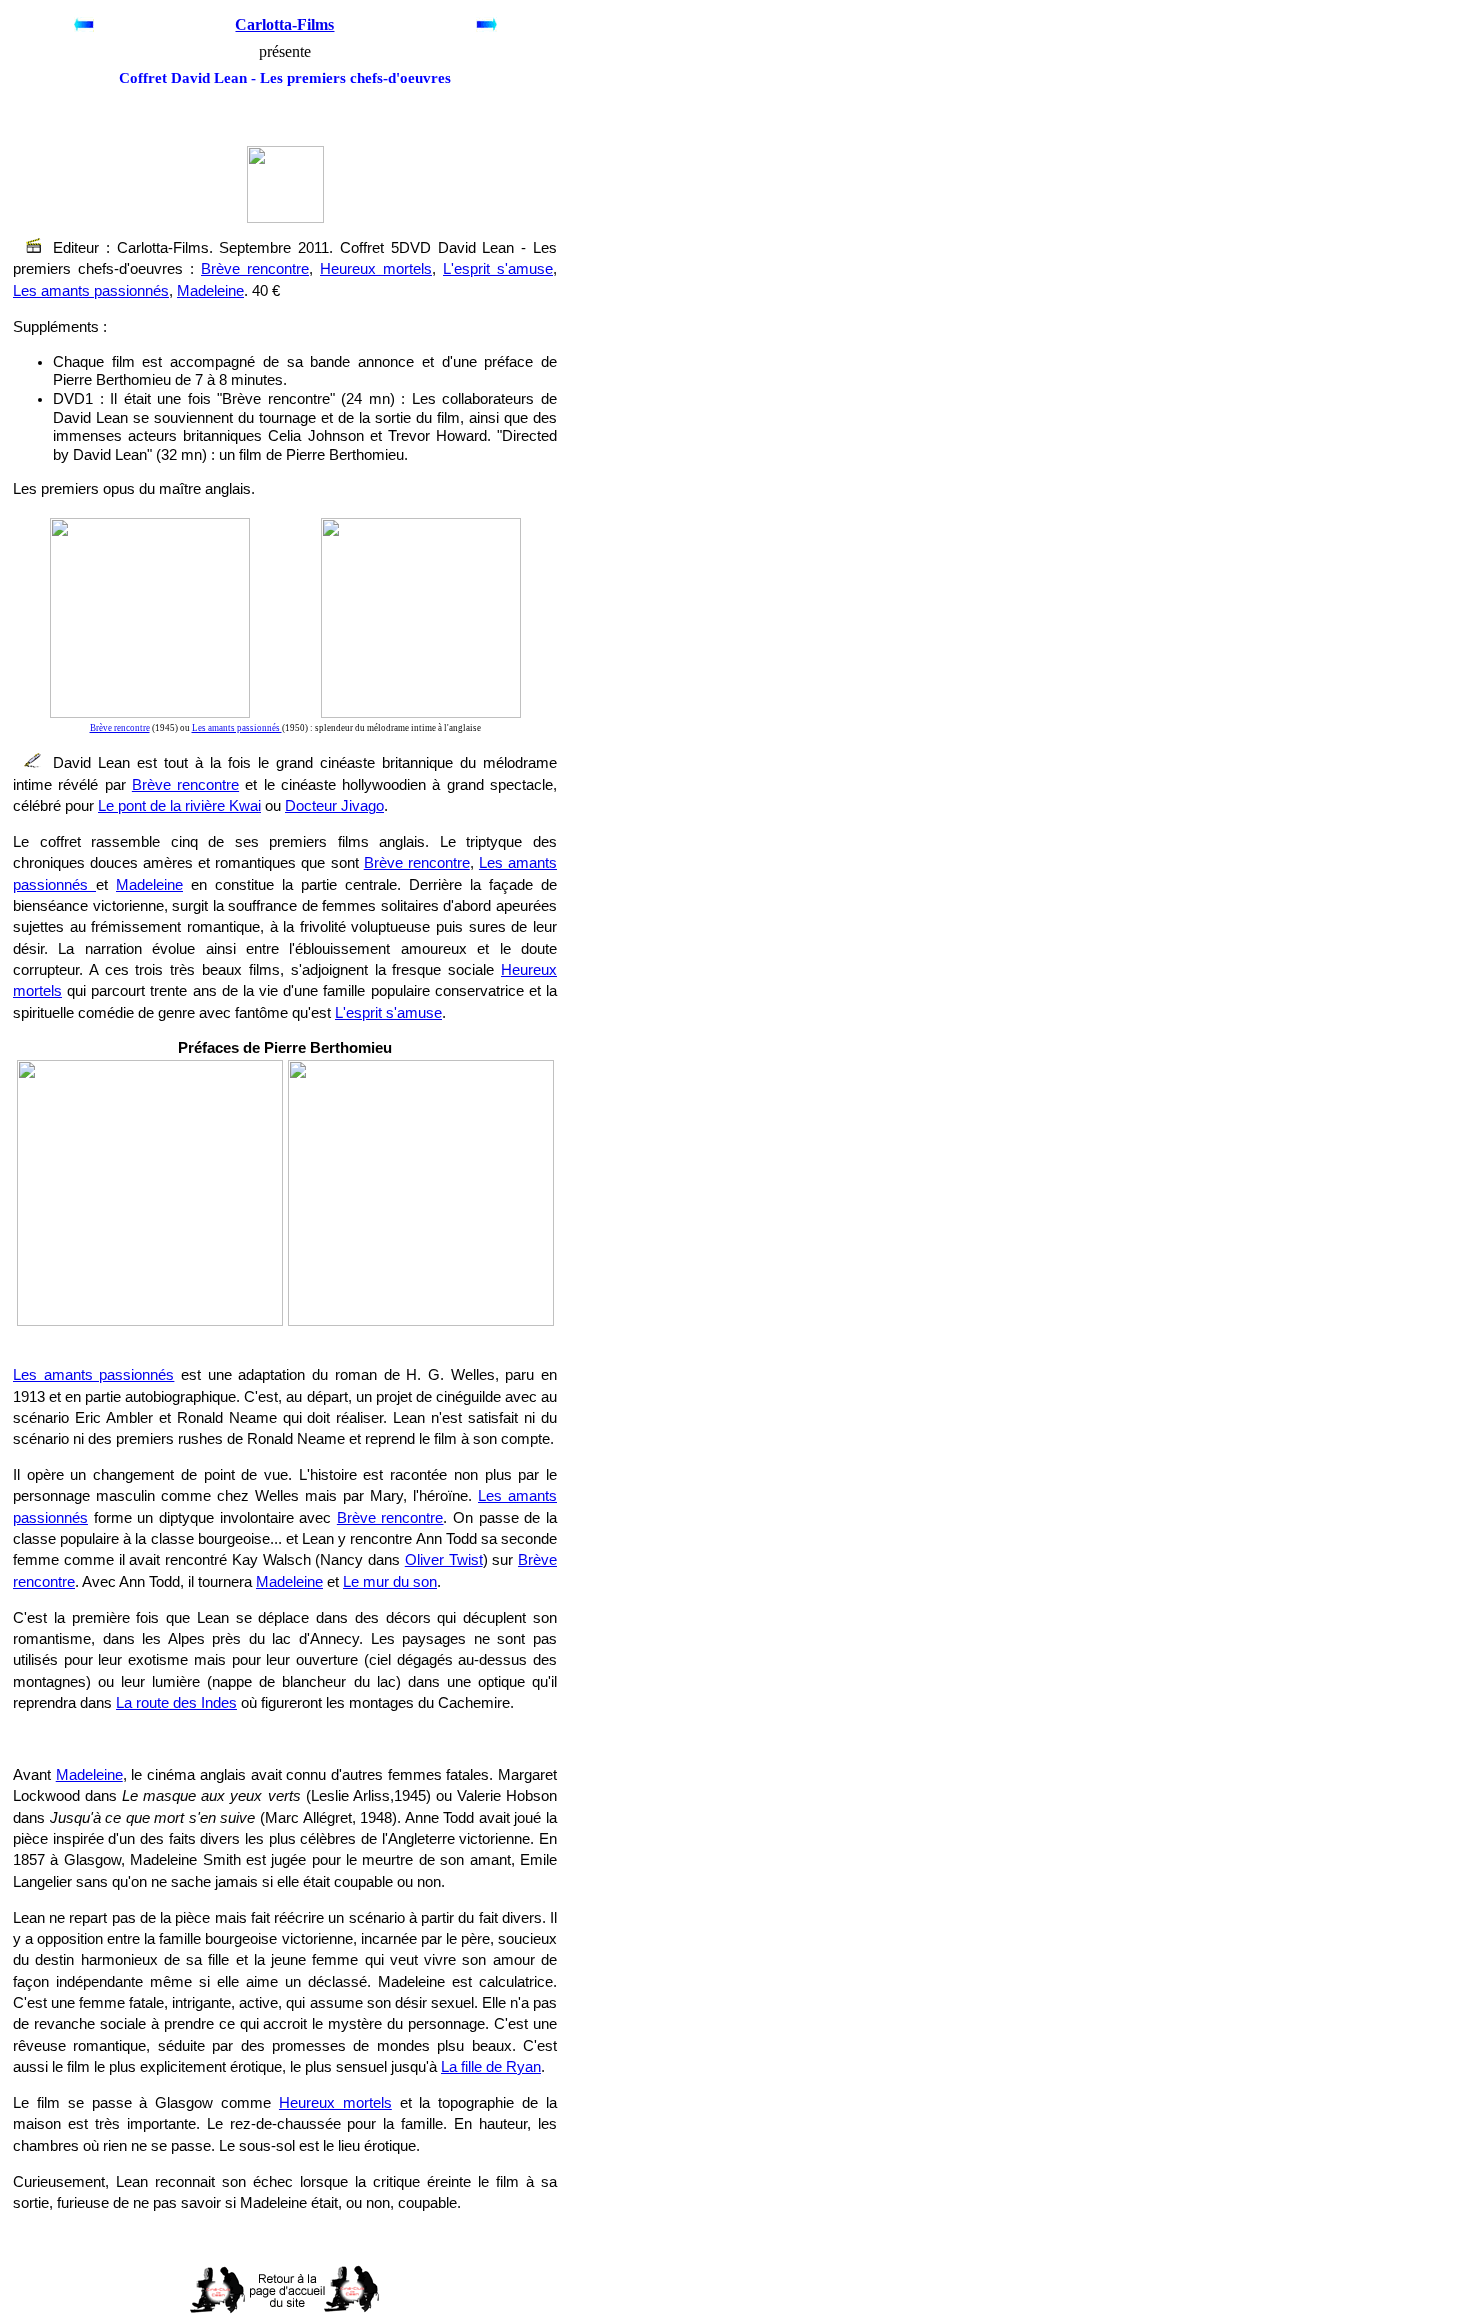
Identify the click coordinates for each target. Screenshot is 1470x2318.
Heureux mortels (376, 269)
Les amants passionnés (91, 291)
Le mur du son (390, 1582)
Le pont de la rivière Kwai (179, 806)
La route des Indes (176, 1703)
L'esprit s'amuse (498, 269)
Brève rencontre (255, 269)
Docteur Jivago (334, 806)
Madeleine (210, 291)
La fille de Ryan (491, 2067)
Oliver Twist (444, 1560)
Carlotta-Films (284, 24)
